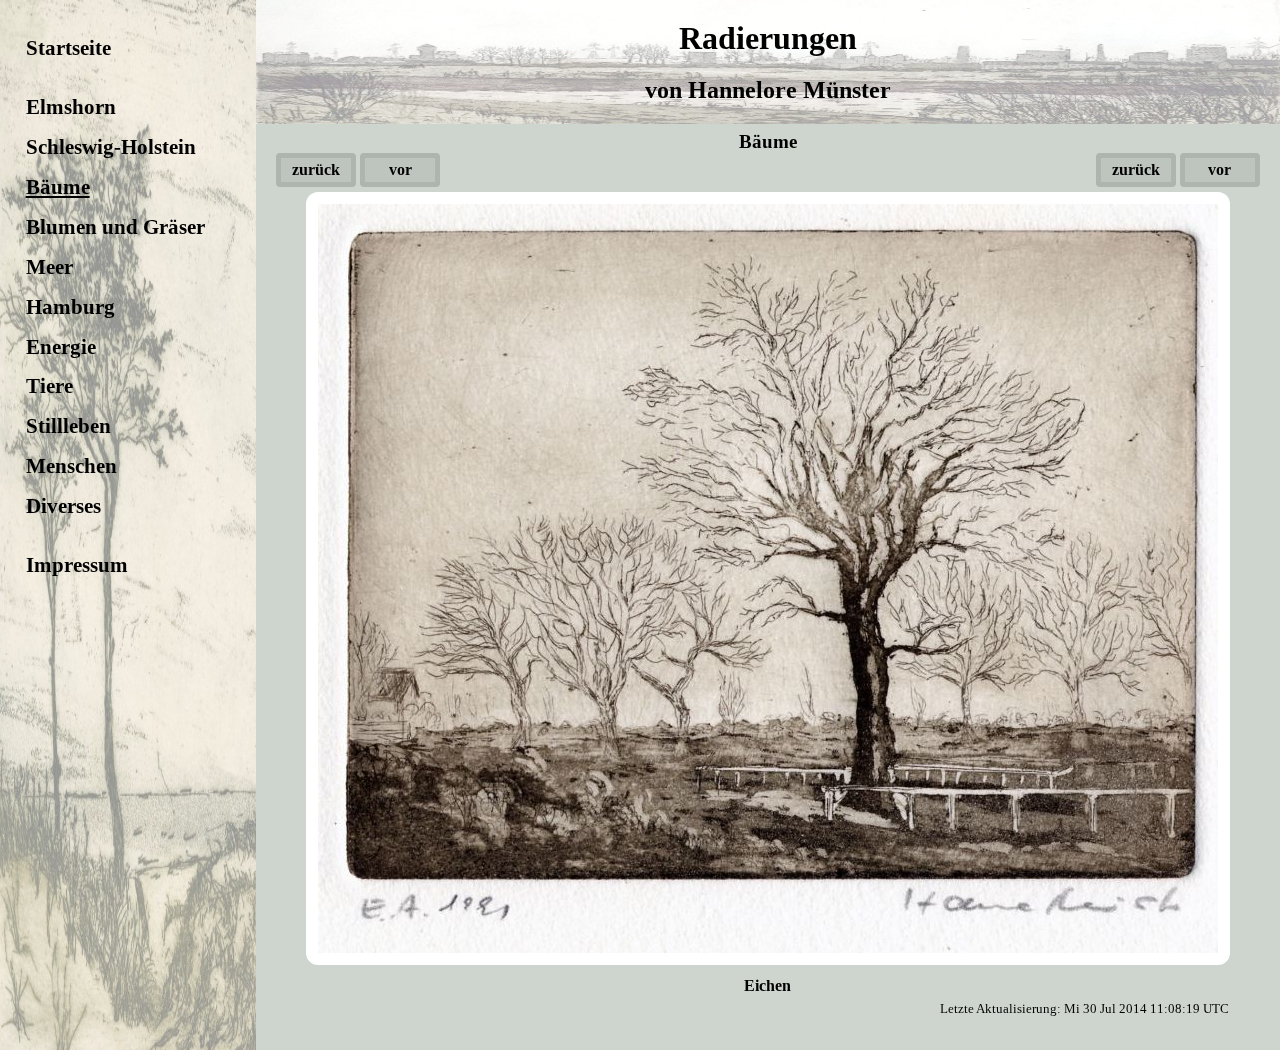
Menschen (71, 465)
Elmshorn (71, 106)
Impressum (77, 564)
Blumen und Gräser (115, 226)
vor (400, 169)
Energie (61, 346)
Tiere (49, 385)
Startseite (68, 47)
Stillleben (68, 425)
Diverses (63, 505)
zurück (316, 169)
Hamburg (70, 306)
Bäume (58, 186)
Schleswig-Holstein (111, 146)
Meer (49, 266)
